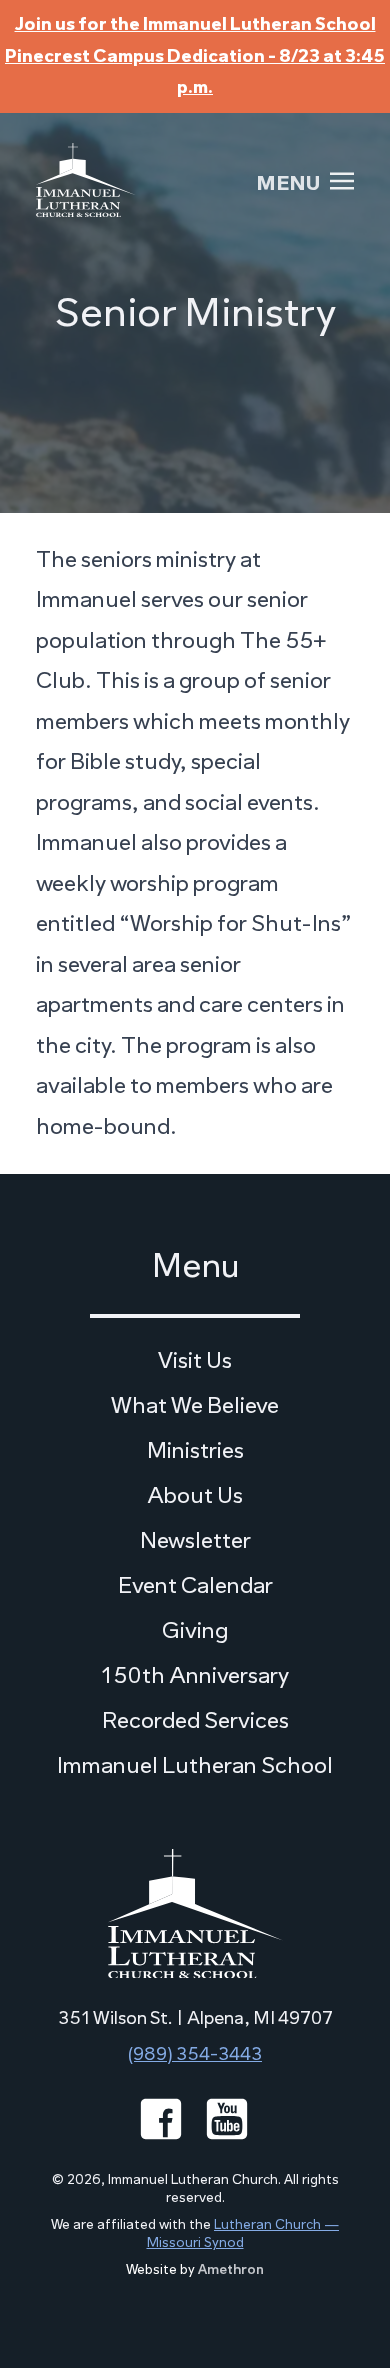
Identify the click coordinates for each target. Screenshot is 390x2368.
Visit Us (195, 1360)
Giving (195, 1630)
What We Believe (195, 1405)
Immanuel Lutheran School (195, 1765)
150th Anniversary (195, 1675)
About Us (195, 1495)
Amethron (231, 2269)
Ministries (195, 1450)
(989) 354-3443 (195, 2054)
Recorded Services (195, 1720)
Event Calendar (195, 1585)
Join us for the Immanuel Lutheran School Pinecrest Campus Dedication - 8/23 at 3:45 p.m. (195, 55)
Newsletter (195, 1540)
